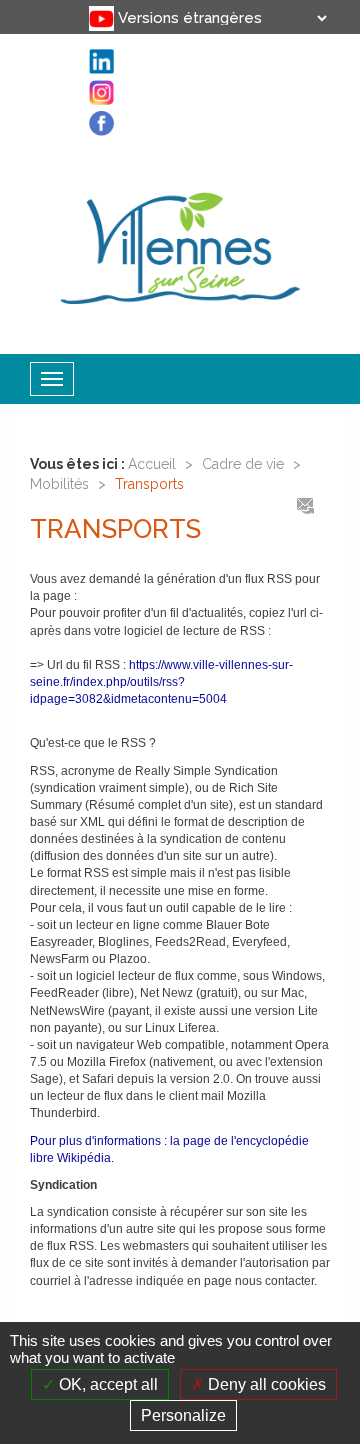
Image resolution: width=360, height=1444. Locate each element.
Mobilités (59, 484)
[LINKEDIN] (84, 31)
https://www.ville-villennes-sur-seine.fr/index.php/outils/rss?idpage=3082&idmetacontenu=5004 (161, 682)
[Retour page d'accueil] (180, 244)
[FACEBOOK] (84, 74)
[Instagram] (84, 53)
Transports (149, 484)
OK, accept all (106, 1384)
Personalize (183, 1415)
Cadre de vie (243, 464)
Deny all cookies (265, 1384)
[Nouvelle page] (84, 10)
